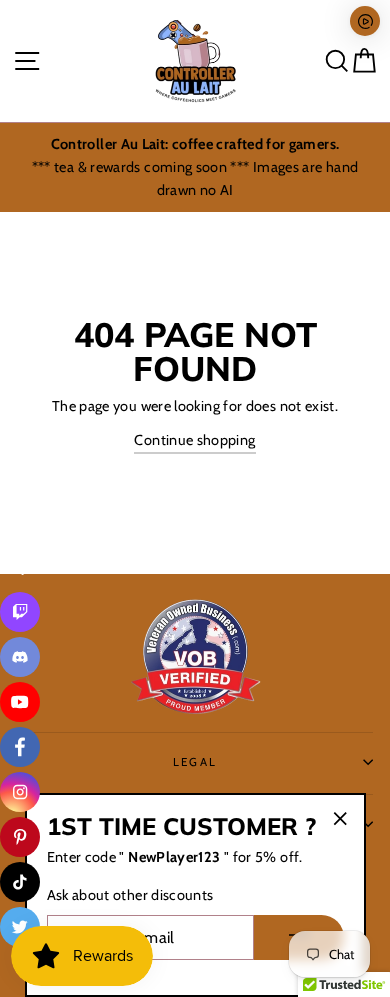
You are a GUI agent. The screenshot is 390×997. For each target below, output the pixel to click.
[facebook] (20, 747)
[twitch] (20, 612)
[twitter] (20, 927)
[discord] (20, 657)
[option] (195, 167)
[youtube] (20, 702)
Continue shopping (194, 440)
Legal (195, 762)
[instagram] (20, 792)
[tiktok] (20, 882)
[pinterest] (20, 837)
